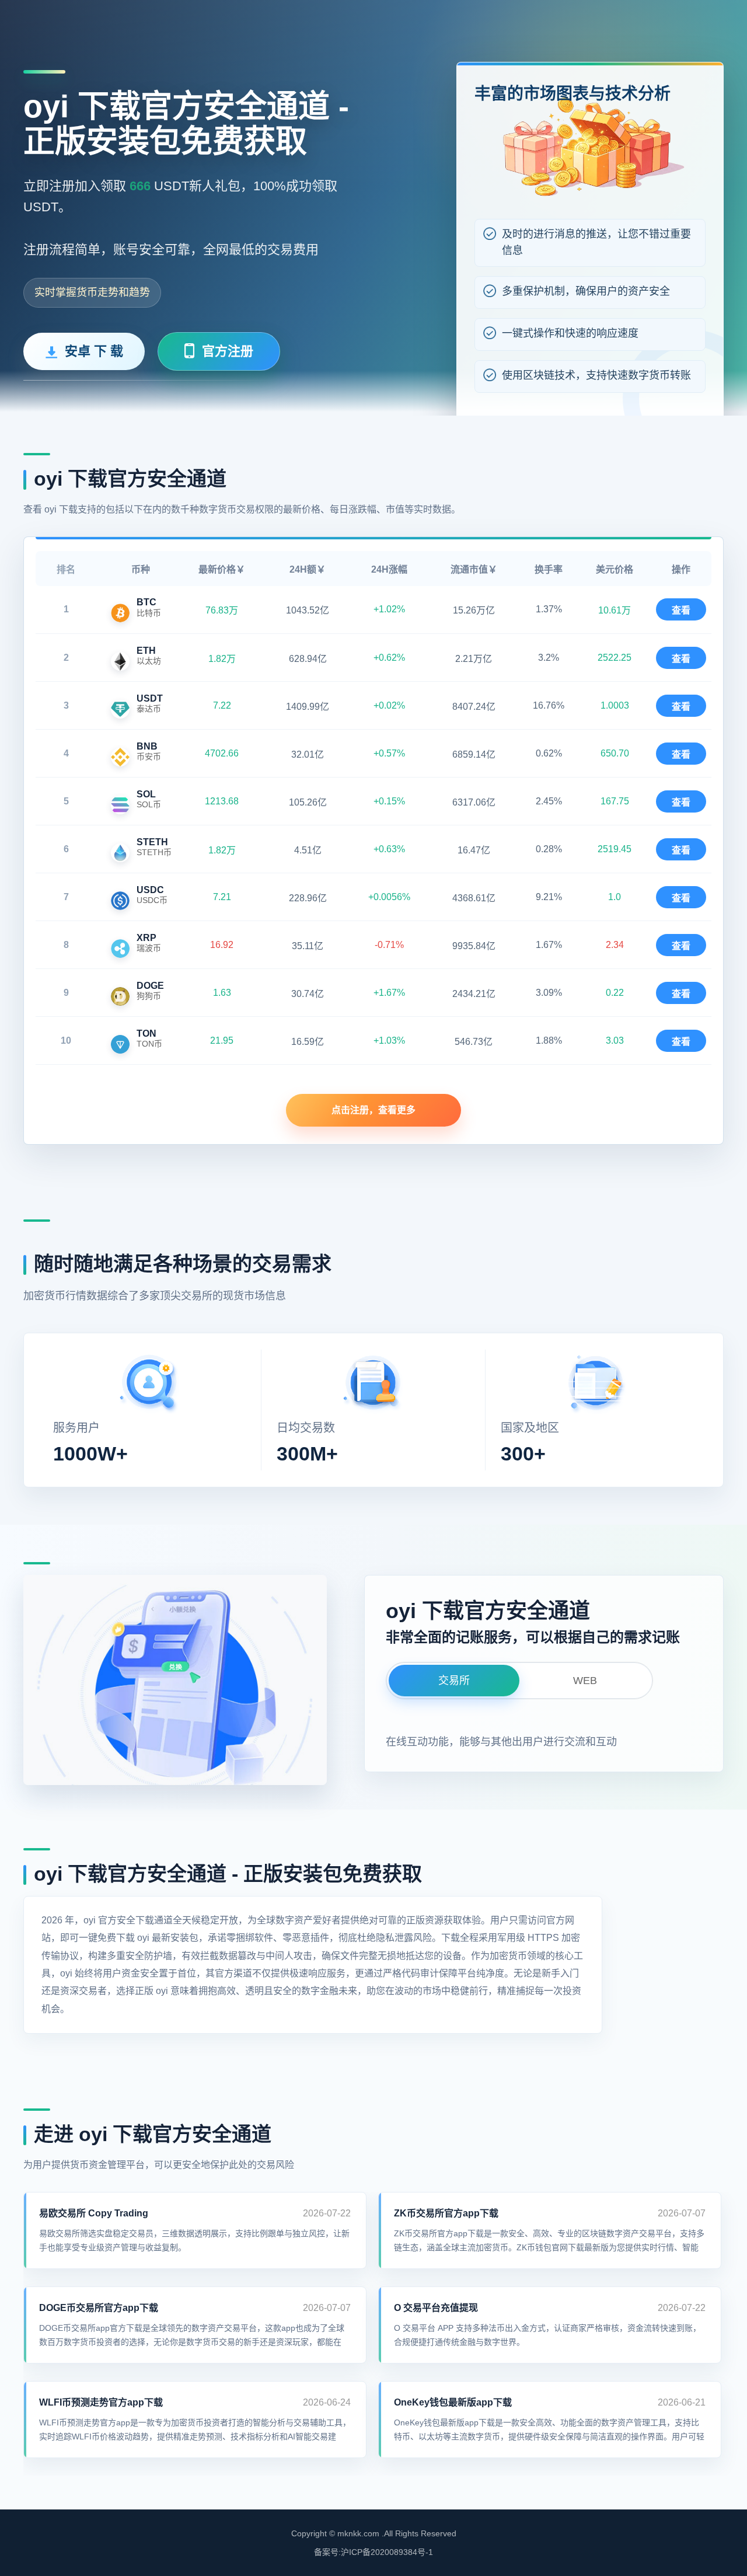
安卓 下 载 (94, 351)
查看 (681, 610)
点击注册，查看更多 (373, 1110)
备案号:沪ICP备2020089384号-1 (373, 2552)
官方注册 (228, 351)
